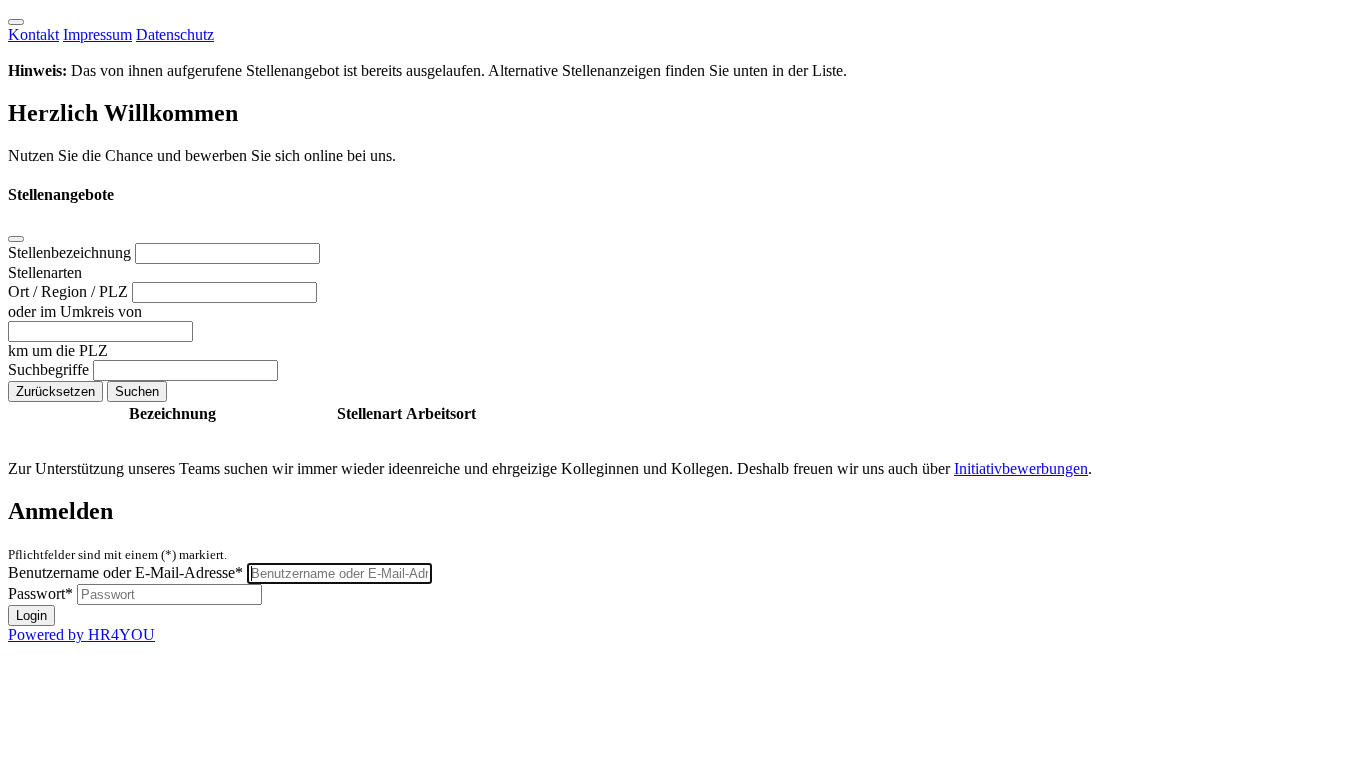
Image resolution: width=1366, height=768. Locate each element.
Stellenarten (45, 272)
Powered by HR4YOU (81, 634)
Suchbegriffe (50, 369)
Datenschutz (175, 34)
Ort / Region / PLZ (70, 291)
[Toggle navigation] (16, 22)
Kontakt (33, 34)
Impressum (97, 34)
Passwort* (40, 593)
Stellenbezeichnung (71, 252)
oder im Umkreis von (75, 311)
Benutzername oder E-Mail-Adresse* (125, 572)
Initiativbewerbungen (1021, 468)
